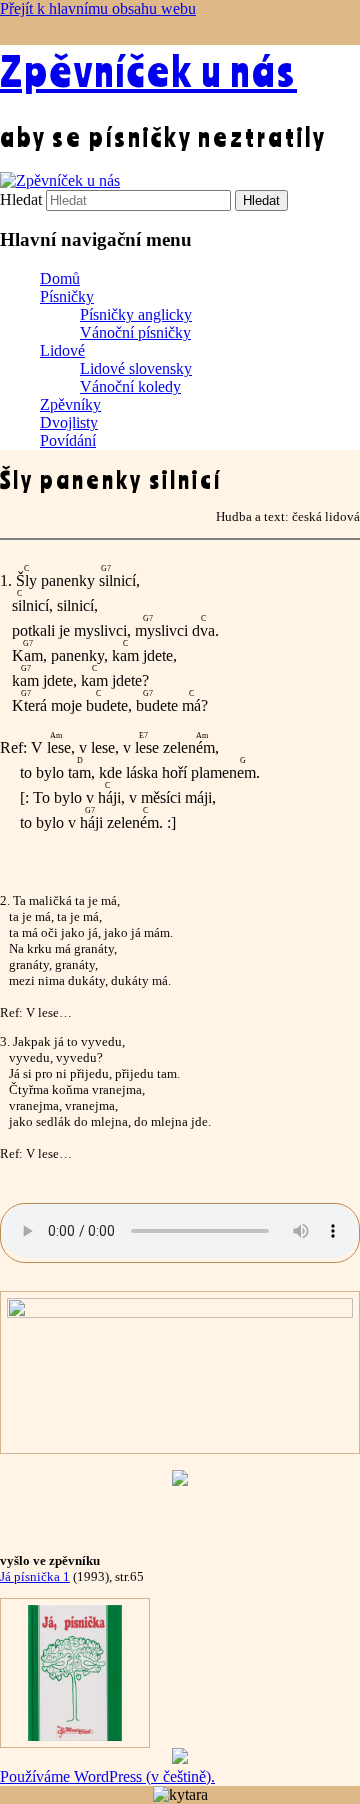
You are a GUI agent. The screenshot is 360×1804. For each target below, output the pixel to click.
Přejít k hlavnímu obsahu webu (98, 8)
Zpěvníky (70, 404)
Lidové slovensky (136, 368)
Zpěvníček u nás (148, 70)
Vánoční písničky (135, 332)
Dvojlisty (69, 422)
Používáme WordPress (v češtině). (107, 1776)
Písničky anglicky (136, 314)
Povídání (68, 440)
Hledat (21, 199)
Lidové (62, 350)
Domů (60, 278)
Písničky (67, 296)
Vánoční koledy (130, 386)
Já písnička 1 (35, 1576)
